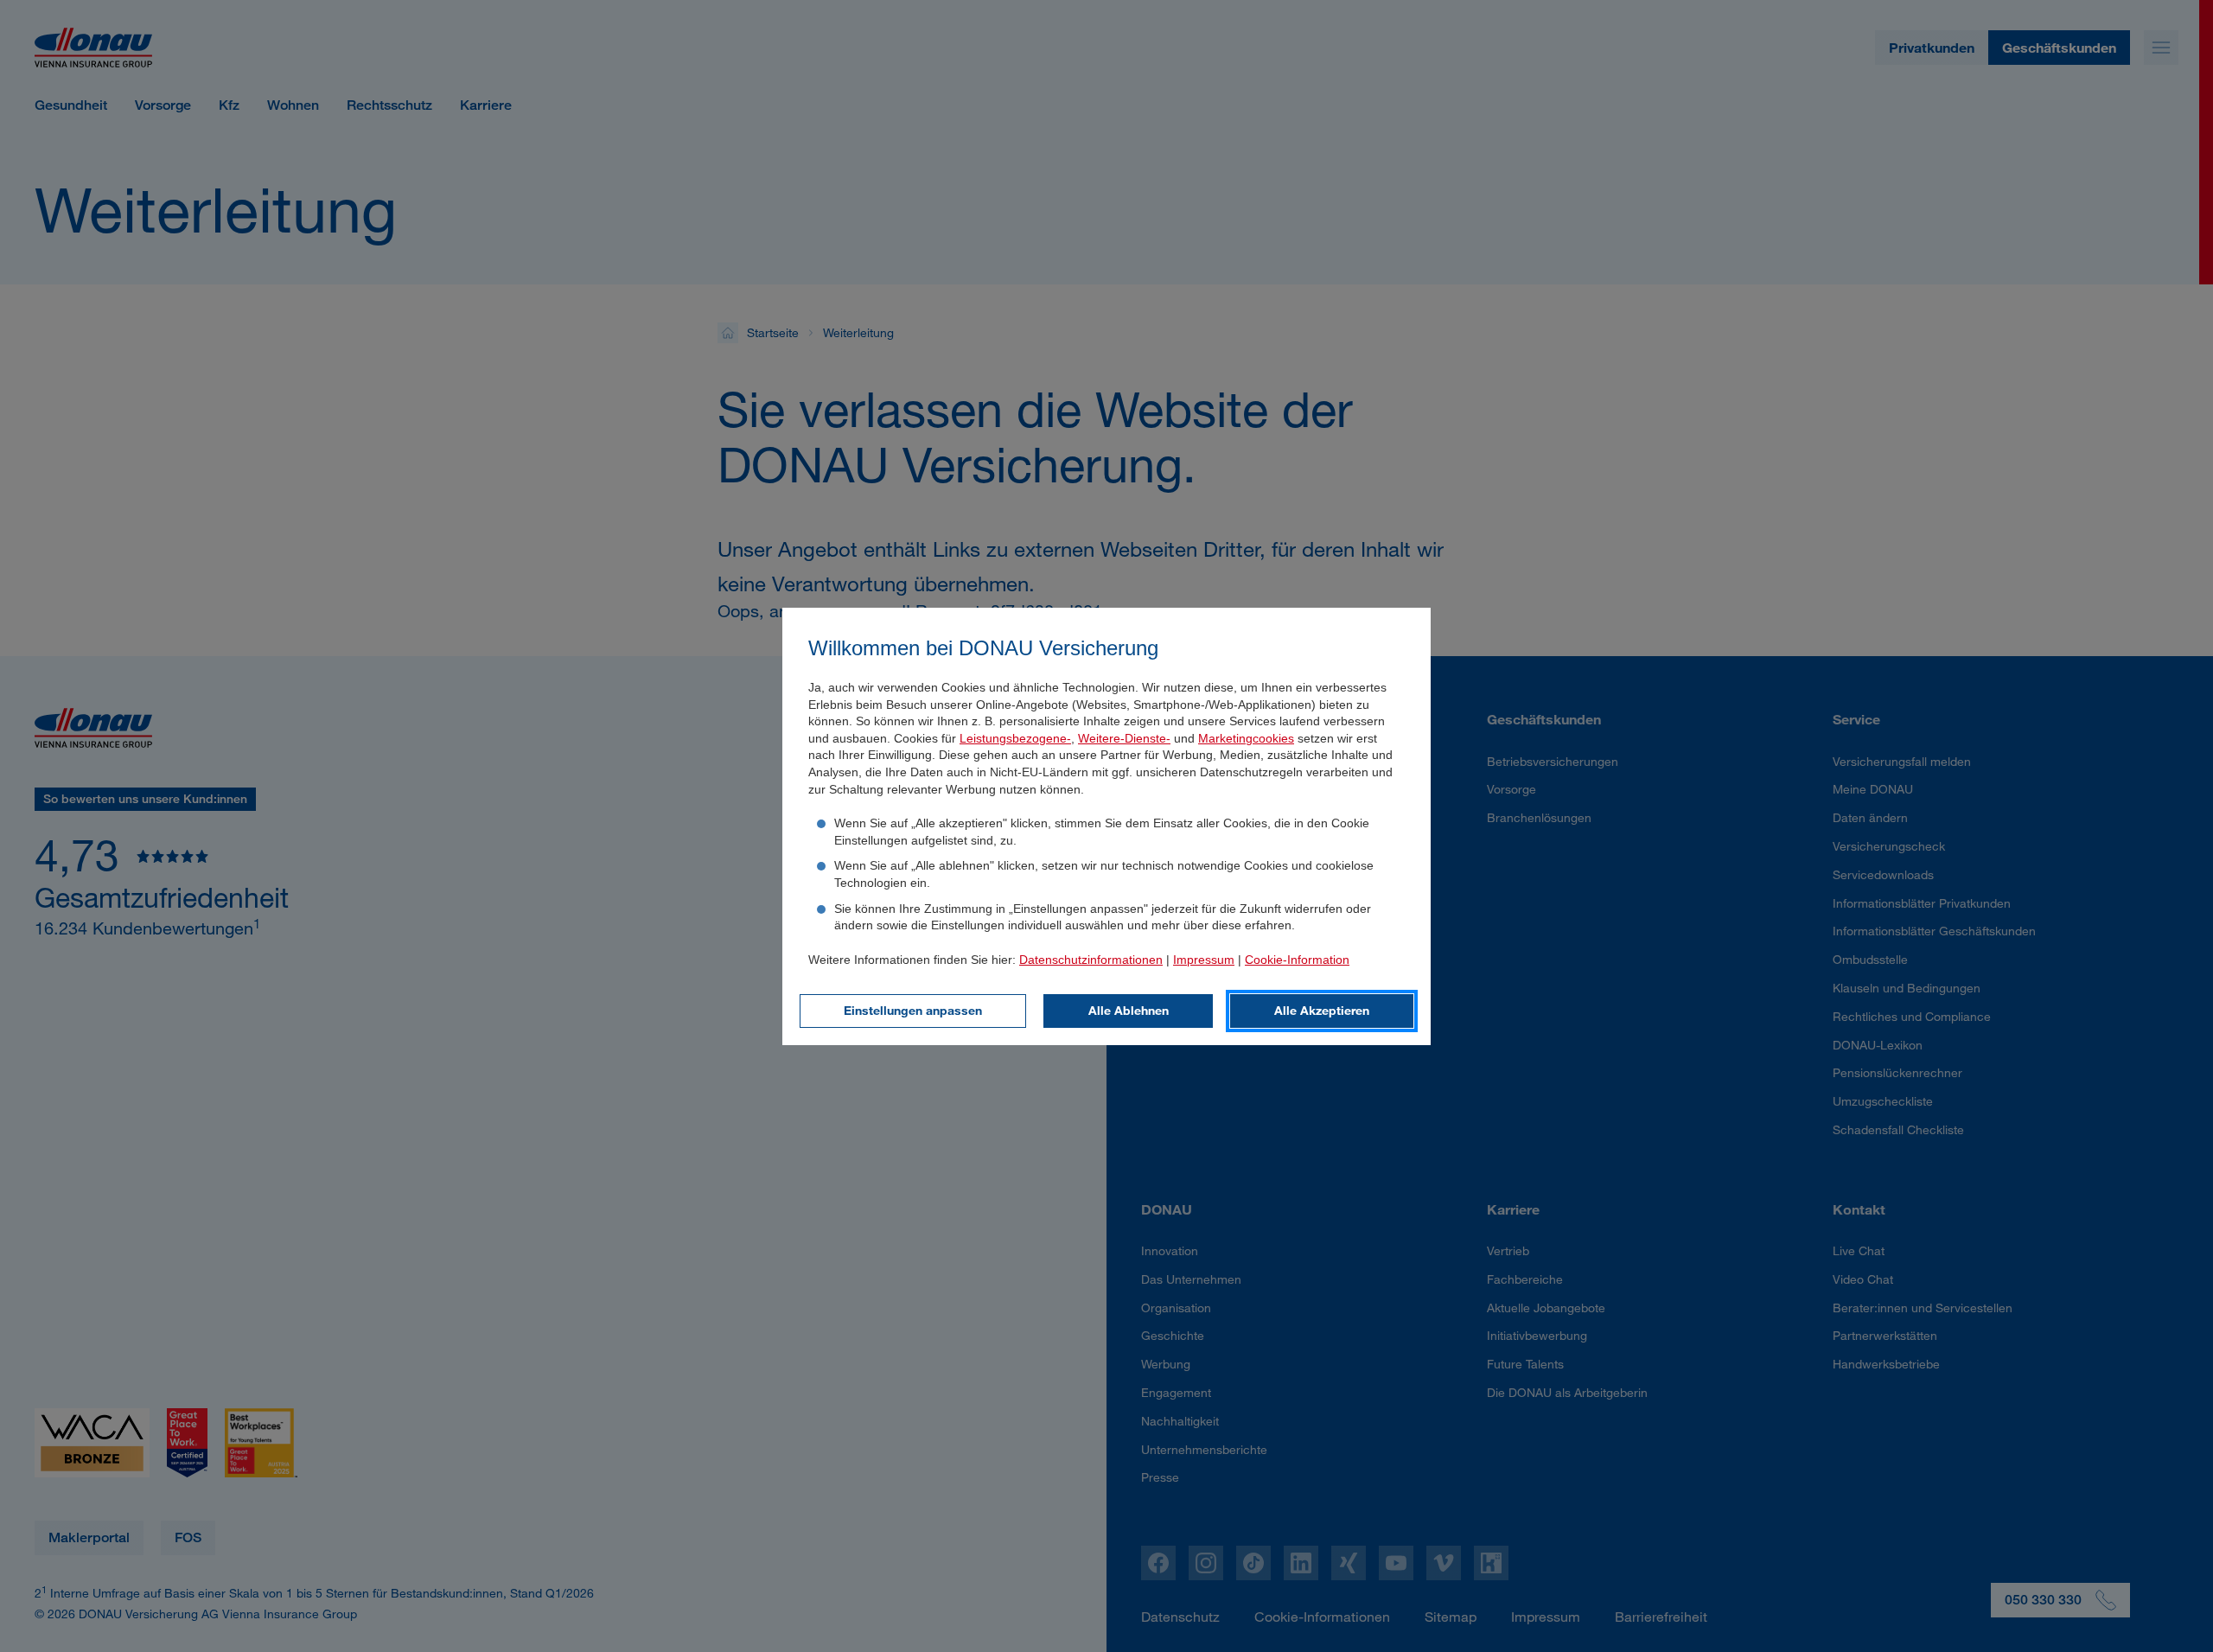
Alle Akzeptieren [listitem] (1322, 1010)
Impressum (1204, 960)
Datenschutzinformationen (1091, 960)
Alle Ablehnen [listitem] (1129, 1010)
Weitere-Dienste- (1124, 738)
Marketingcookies (1246, 738)
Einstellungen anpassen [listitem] (913, 1010)
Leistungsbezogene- (1015, 738)
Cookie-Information (1297, 960)
